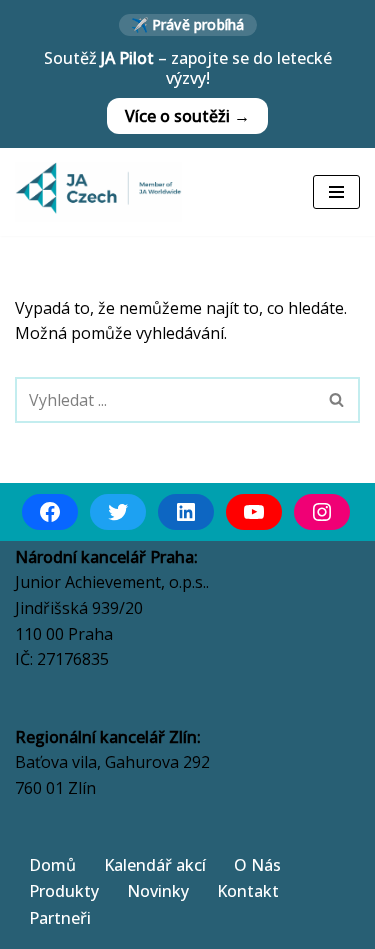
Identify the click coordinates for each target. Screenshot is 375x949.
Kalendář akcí (155, 865)
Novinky (158, 891)
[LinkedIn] (186, 512)
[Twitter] (118, 512)
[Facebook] (50, 512)
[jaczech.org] (98, 192)
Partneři (60, 918)
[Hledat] (337, 400)
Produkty (64, 891)
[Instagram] (322, 512)
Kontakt (248, 891)
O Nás (257, 865)
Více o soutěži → (187, 116)
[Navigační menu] (336, 192)
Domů (52, 865)
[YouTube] (254, 512)
